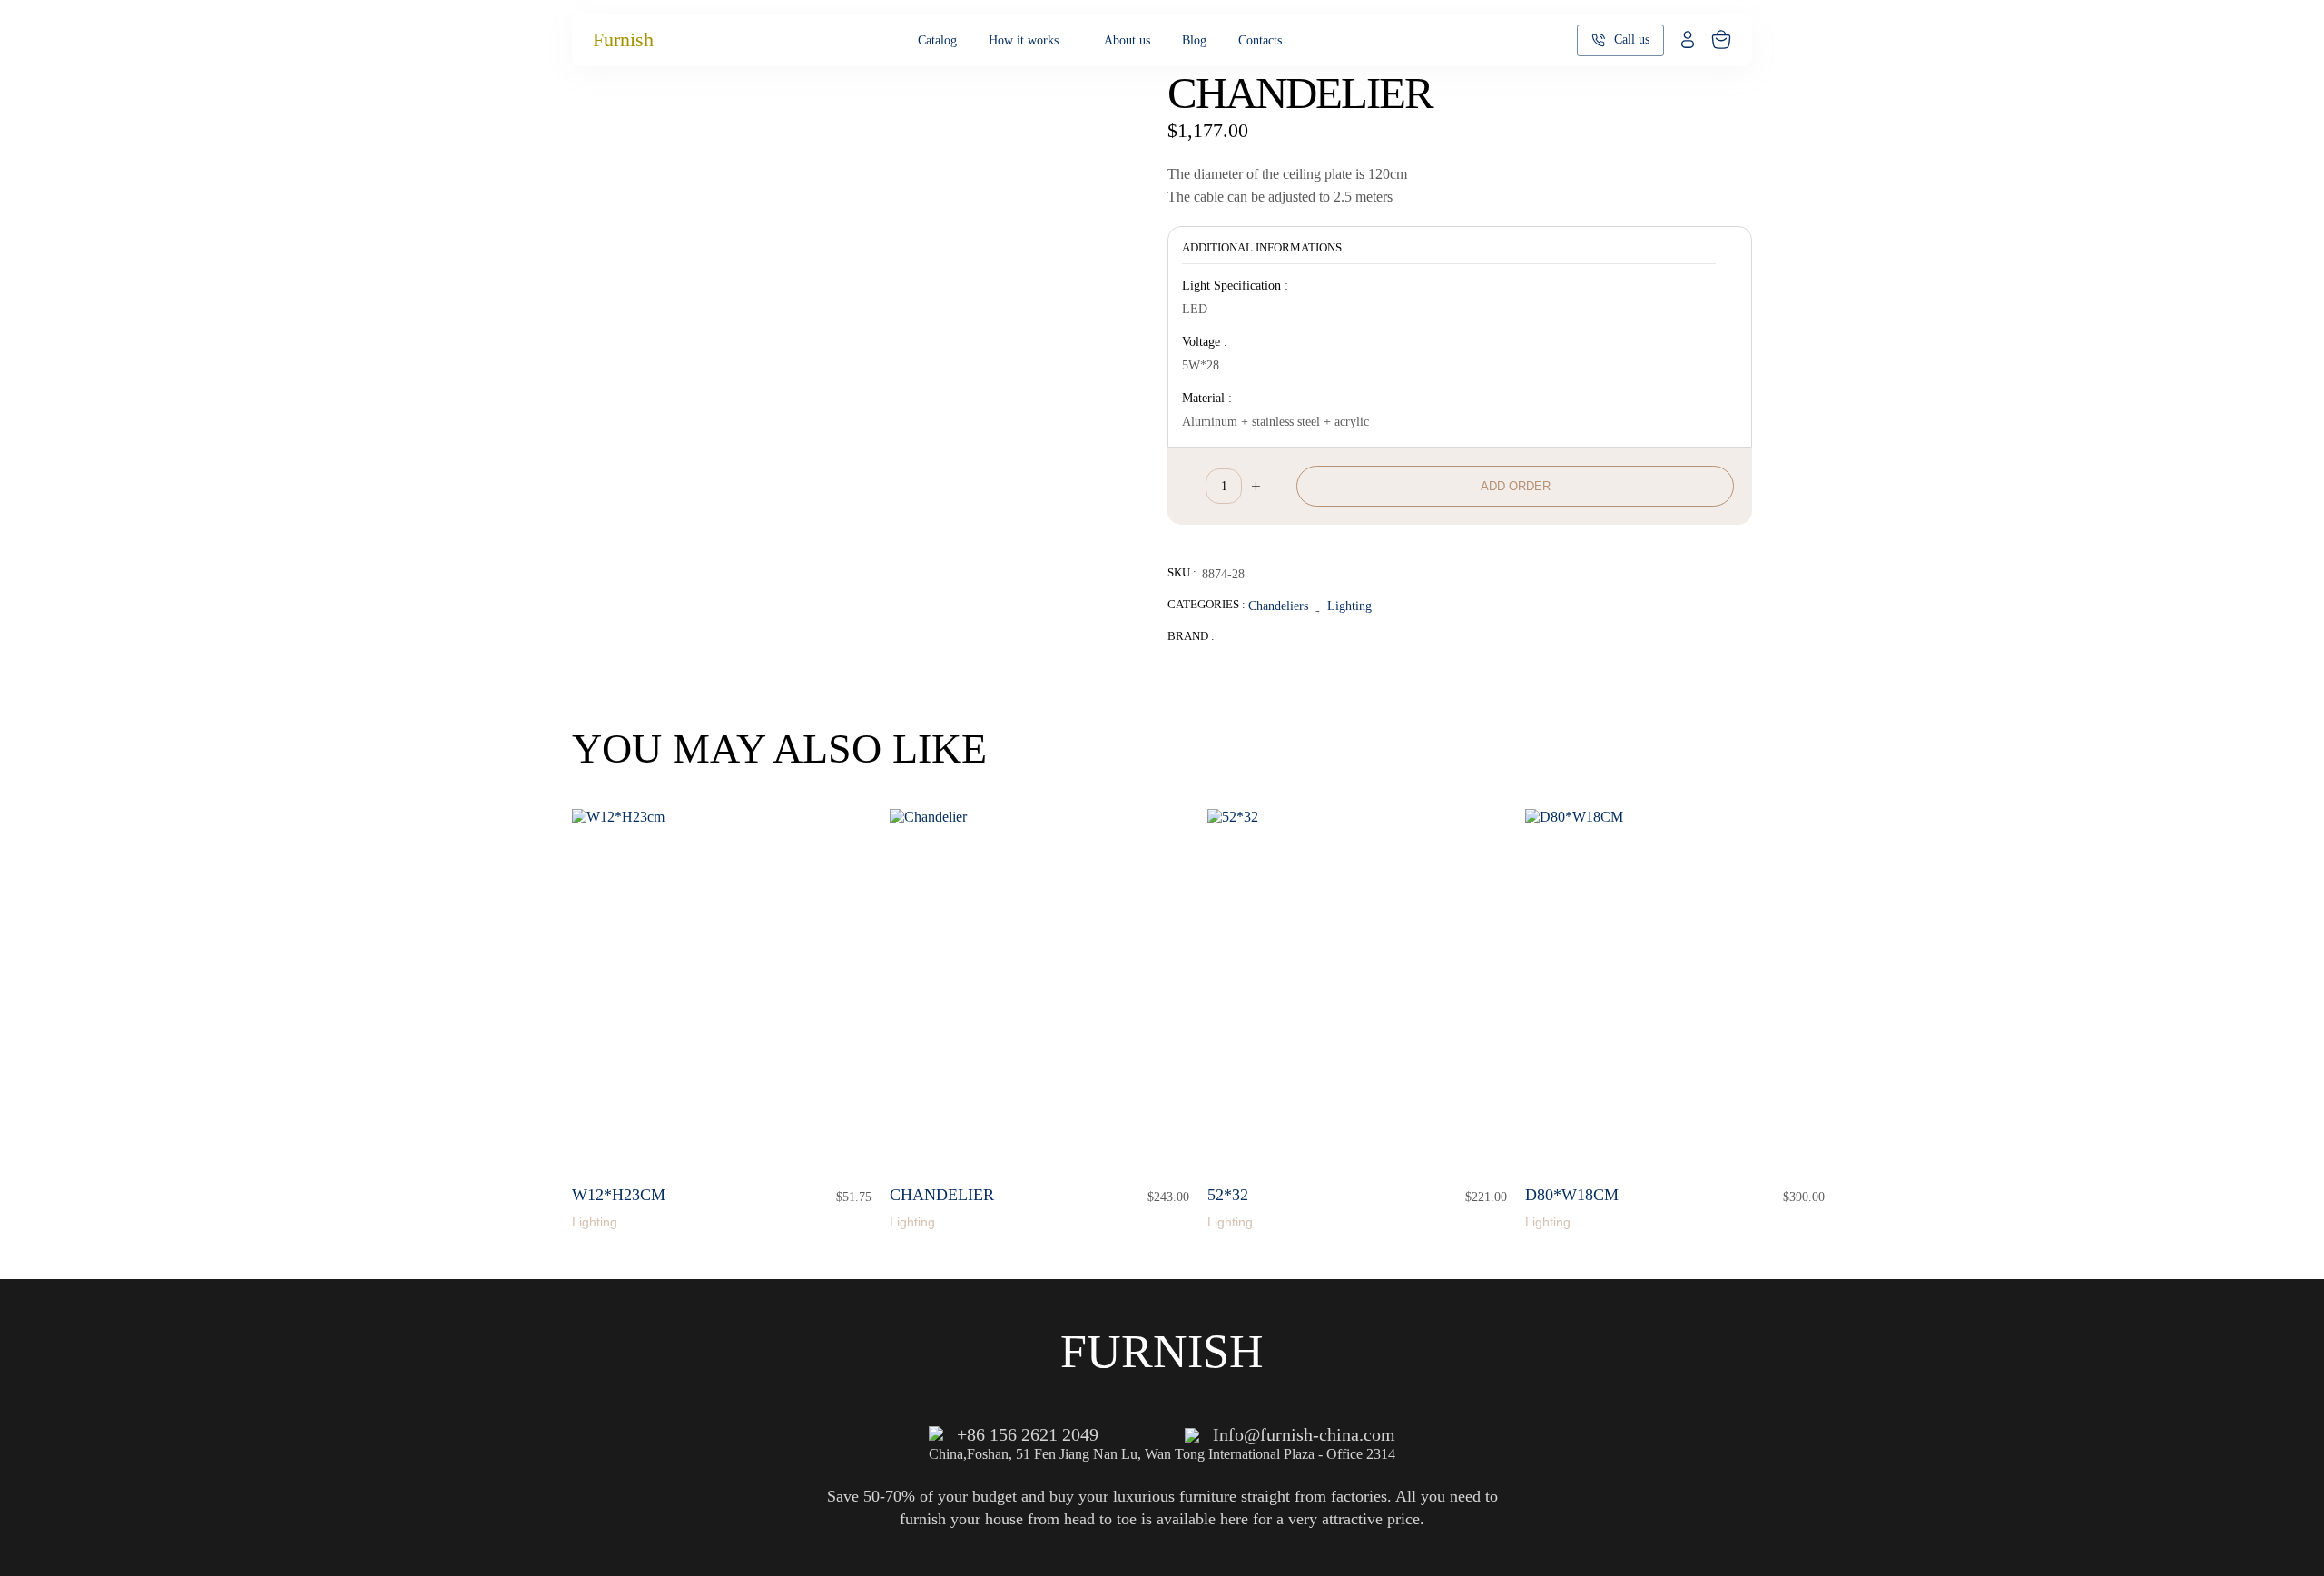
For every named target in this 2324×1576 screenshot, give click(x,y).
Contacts (1260, 40)
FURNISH (1162, 1351)
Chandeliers (1278, 606)
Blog (1194, 40)
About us (1127, 40)
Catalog (937, 40)
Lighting (1349, 606)
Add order (1516, 486)
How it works (1024, 40)
